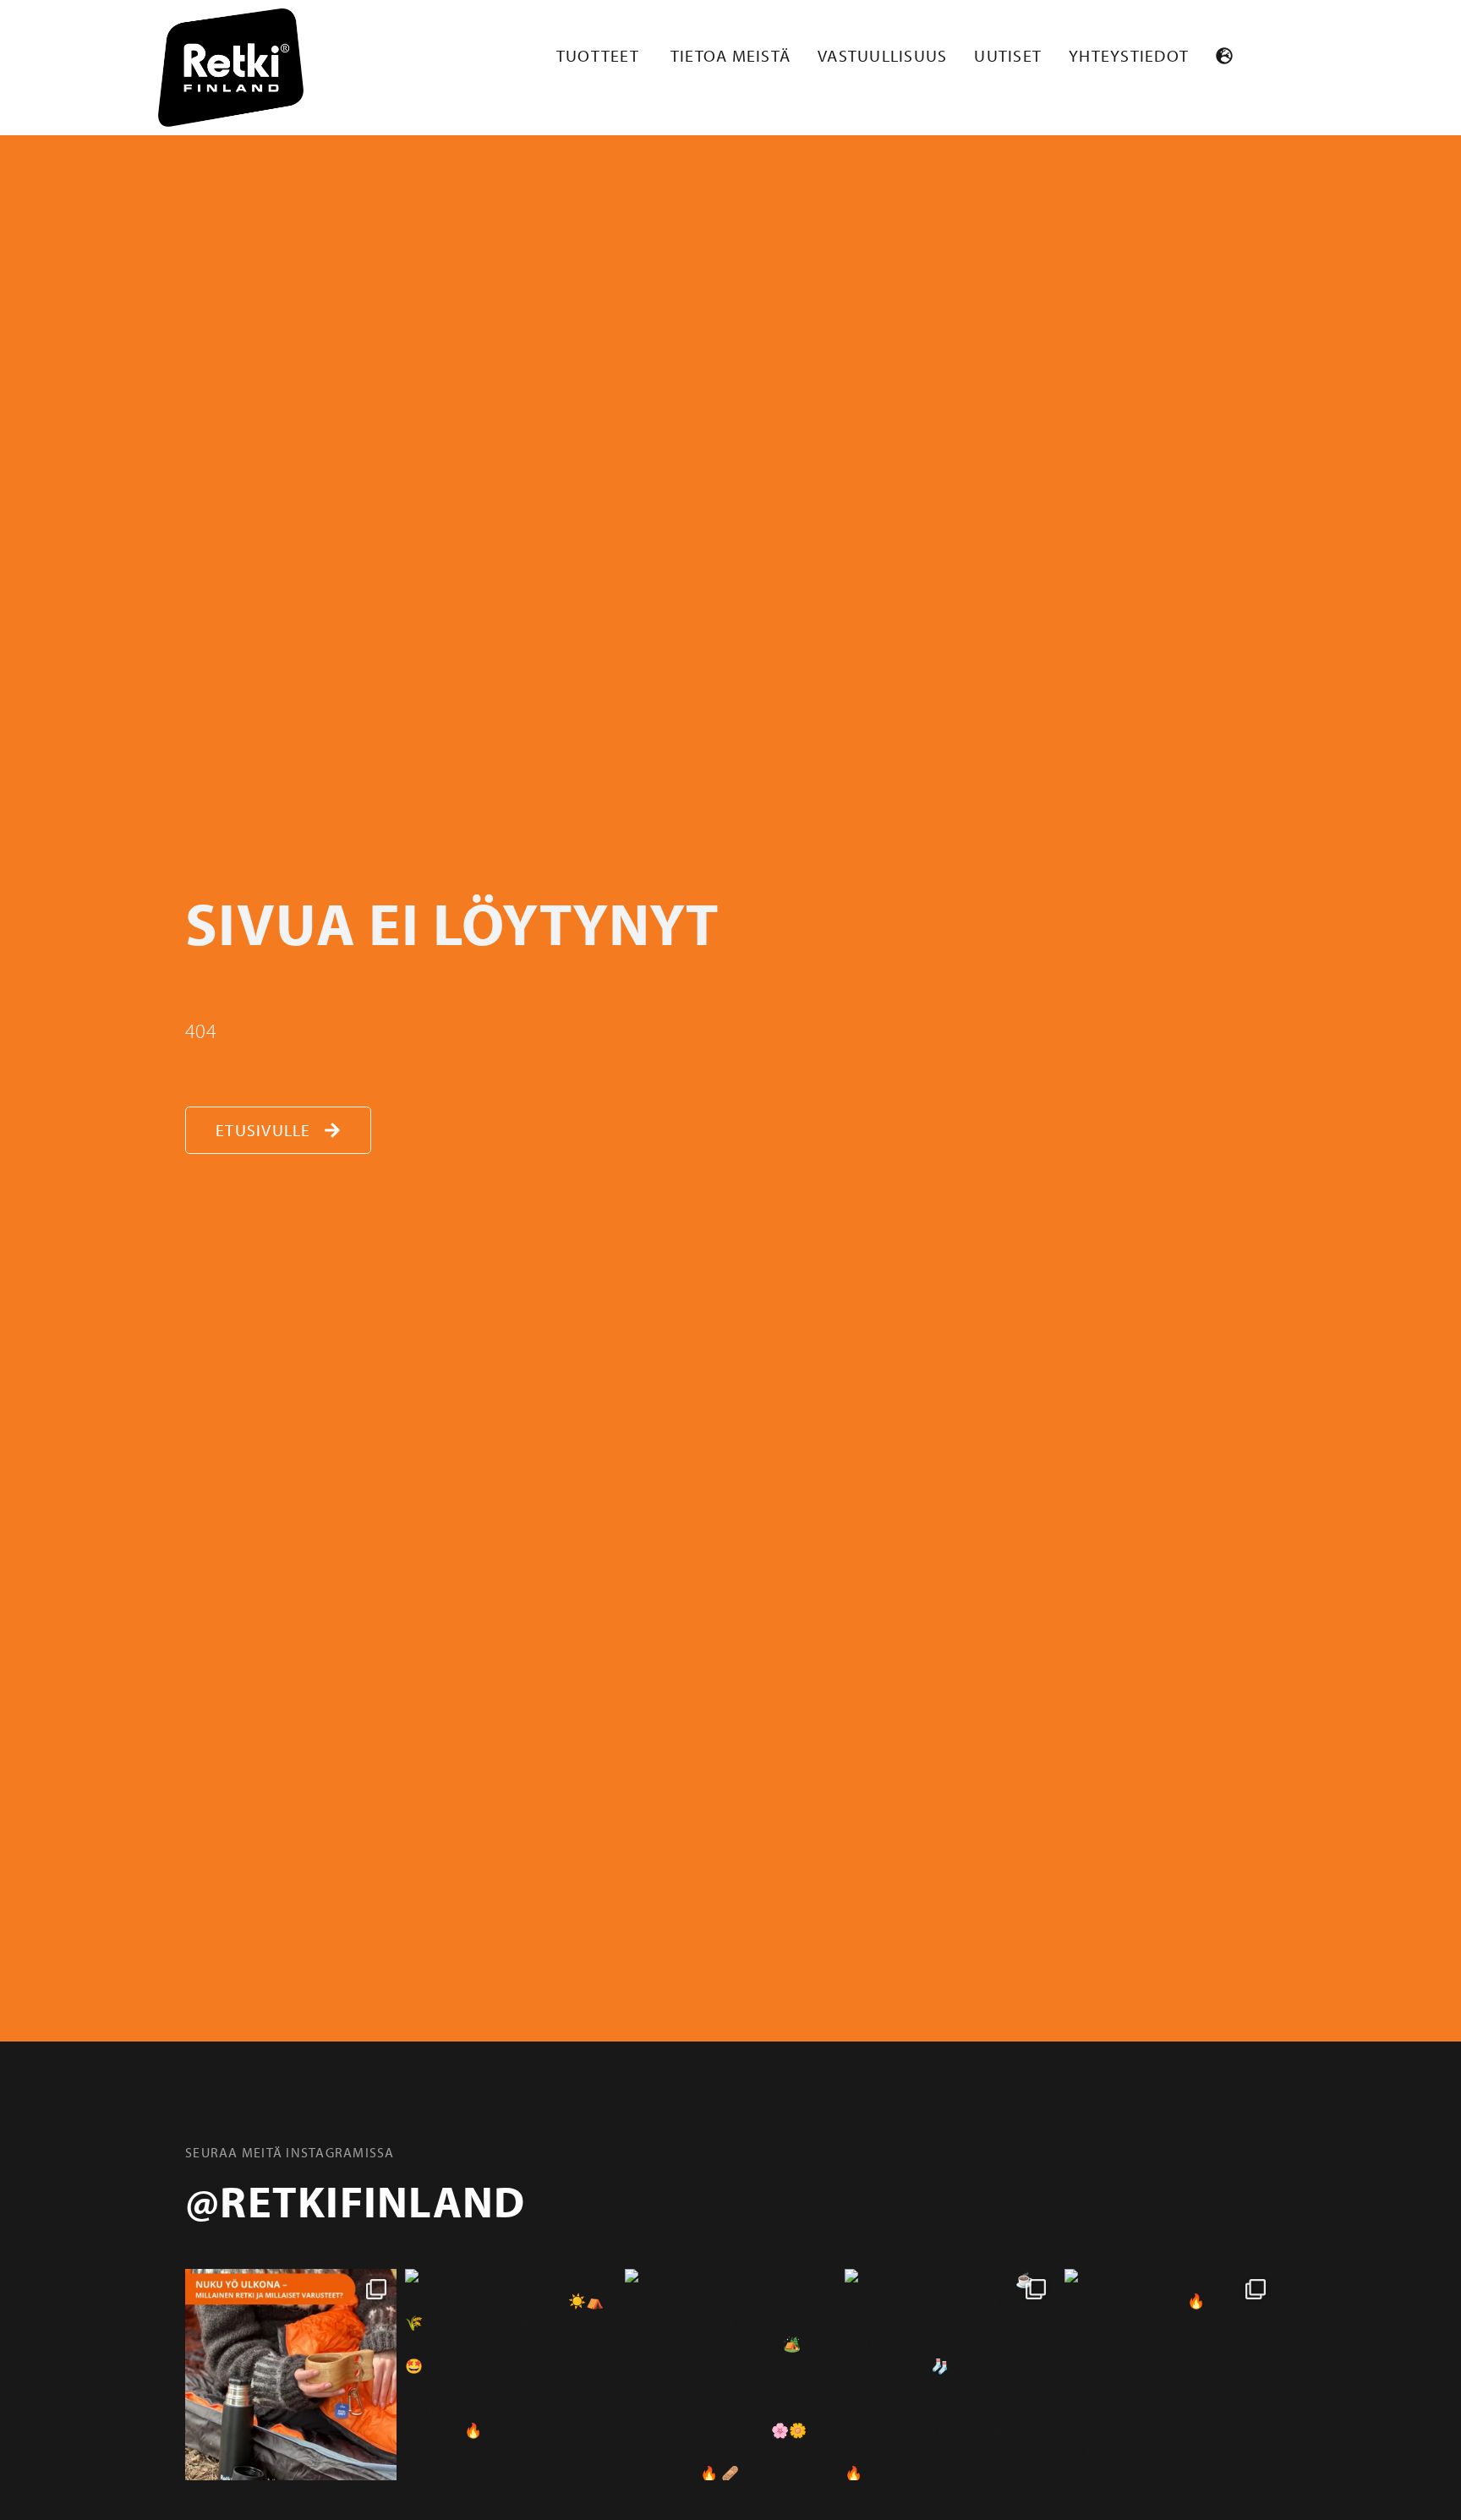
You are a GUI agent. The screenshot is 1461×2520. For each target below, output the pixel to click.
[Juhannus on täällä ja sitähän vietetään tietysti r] (730, 2375)
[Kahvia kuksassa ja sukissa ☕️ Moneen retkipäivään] (950, 2375)
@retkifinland (355, 2200)
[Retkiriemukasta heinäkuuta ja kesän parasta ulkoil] (511, 2375)
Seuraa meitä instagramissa (290, 2152)
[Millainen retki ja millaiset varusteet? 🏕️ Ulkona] (291, 2375)
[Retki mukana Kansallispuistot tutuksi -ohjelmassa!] (1170, 2375)
